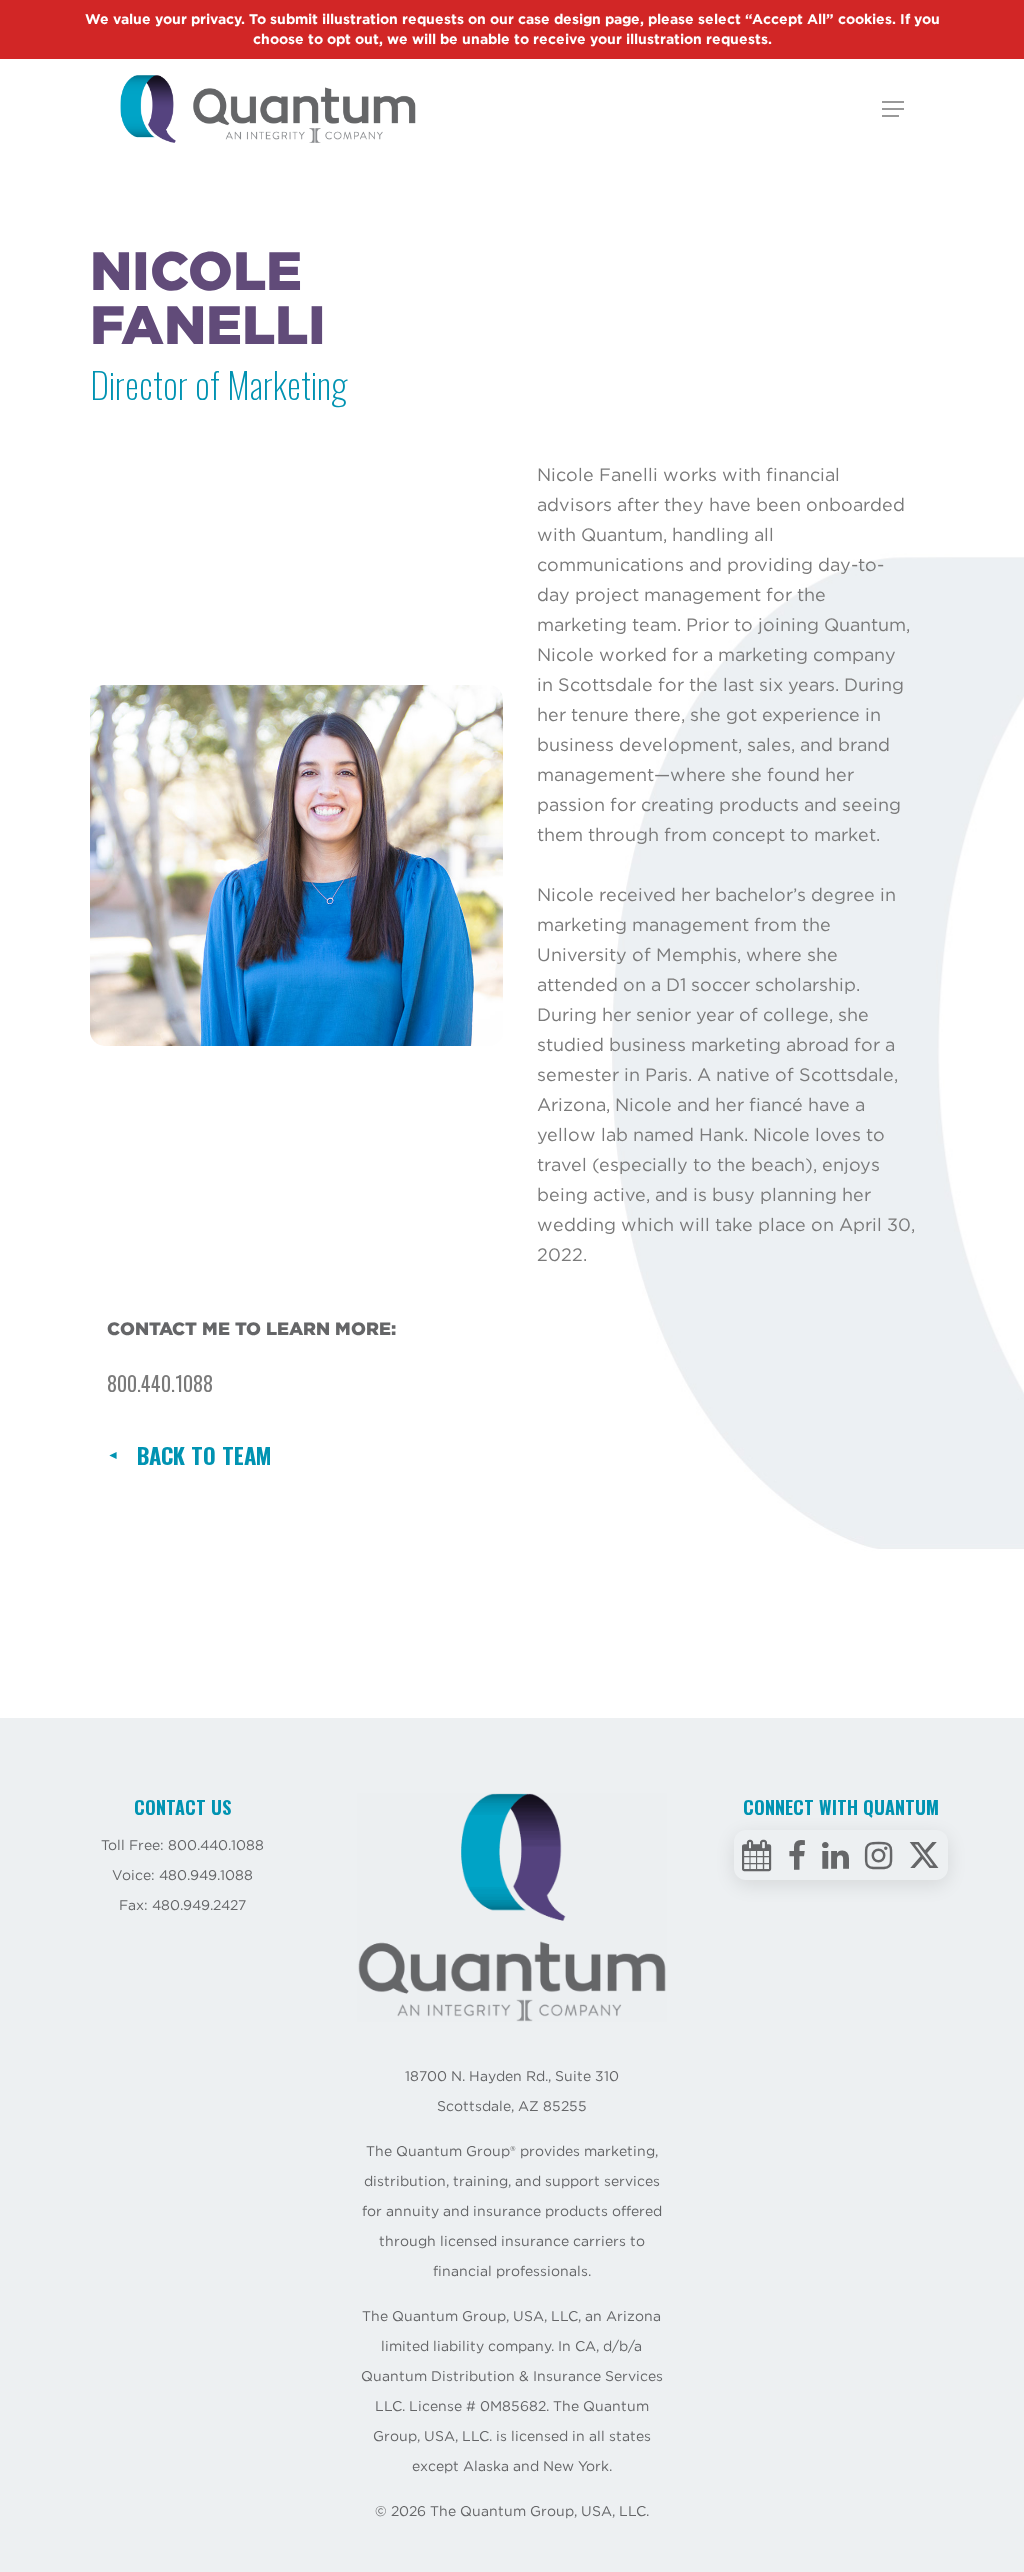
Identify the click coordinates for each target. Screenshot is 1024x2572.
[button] (893, 109)
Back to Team (204, 1455)
